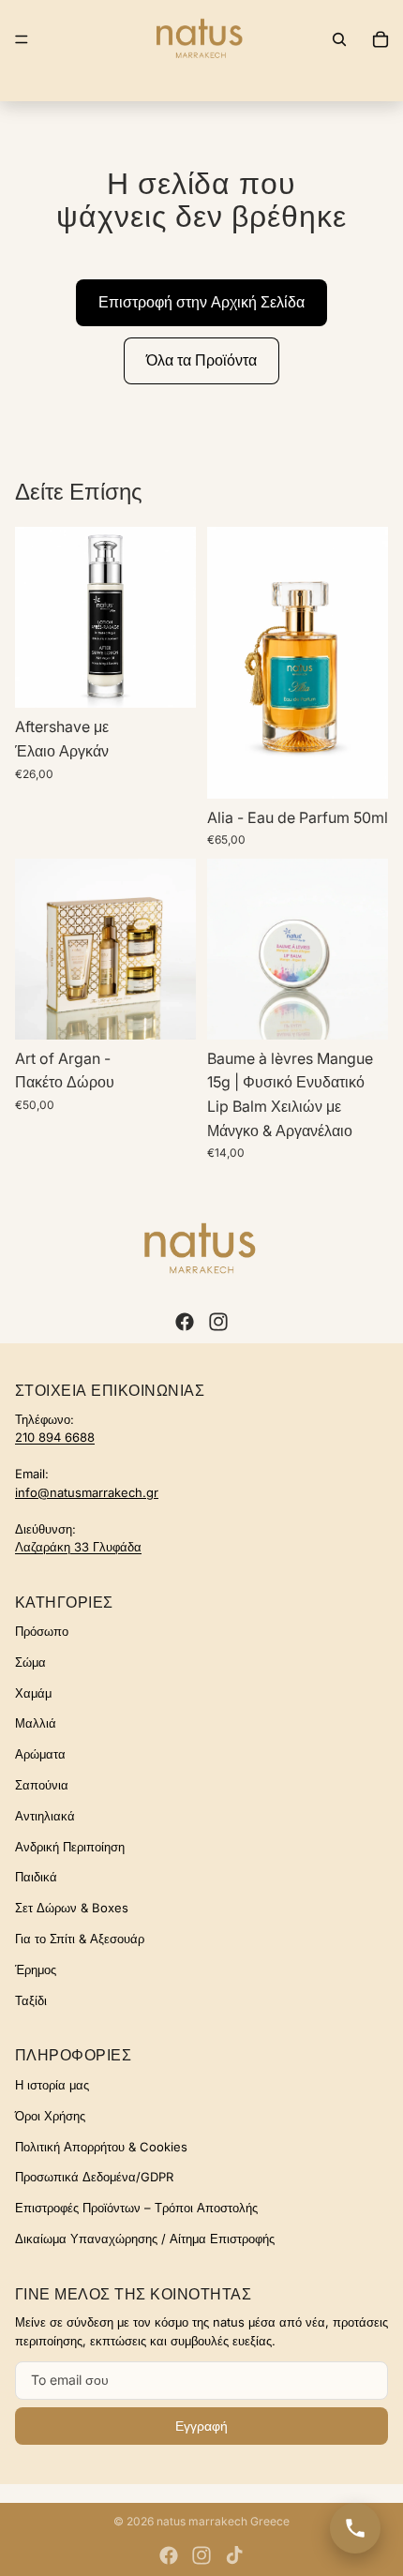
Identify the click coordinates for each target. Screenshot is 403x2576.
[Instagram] (218, 1322)
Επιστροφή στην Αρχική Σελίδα (201, 302)
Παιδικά (36, 1877)
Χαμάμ (33, 1693)
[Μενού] (22, 39)
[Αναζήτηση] (339, 39)
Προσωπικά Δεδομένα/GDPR (94, 2177)
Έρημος (36, 1969)
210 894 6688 (55, 1437)
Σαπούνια (42, 1785)
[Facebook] (185, 1322)
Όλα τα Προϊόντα (201, 360)
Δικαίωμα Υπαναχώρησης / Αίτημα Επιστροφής (145, 2239)
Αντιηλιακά (45, 1816)
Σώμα (30, 1662)
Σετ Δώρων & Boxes (72, 1908)
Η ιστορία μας (52, 2085)
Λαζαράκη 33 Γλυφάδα (78, 1547)
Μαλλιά (36, 1723)
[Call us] (355, 2528)
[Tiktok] (234, 2555)
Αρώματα (40, 1754)
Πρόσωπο (42, 1631)
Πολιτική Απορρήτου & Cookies (101, 2147)
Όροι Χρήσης (50, 2116)
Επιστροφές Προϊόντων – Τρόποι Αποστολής (136, 2208)
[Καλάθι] (381, 39)
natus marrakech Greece (223, 2521)
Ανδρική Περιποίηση (70, 1847)
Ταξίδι (31, 2000)
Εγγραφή (201, 2426)
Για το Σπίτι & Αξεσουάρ (80, 1939)
